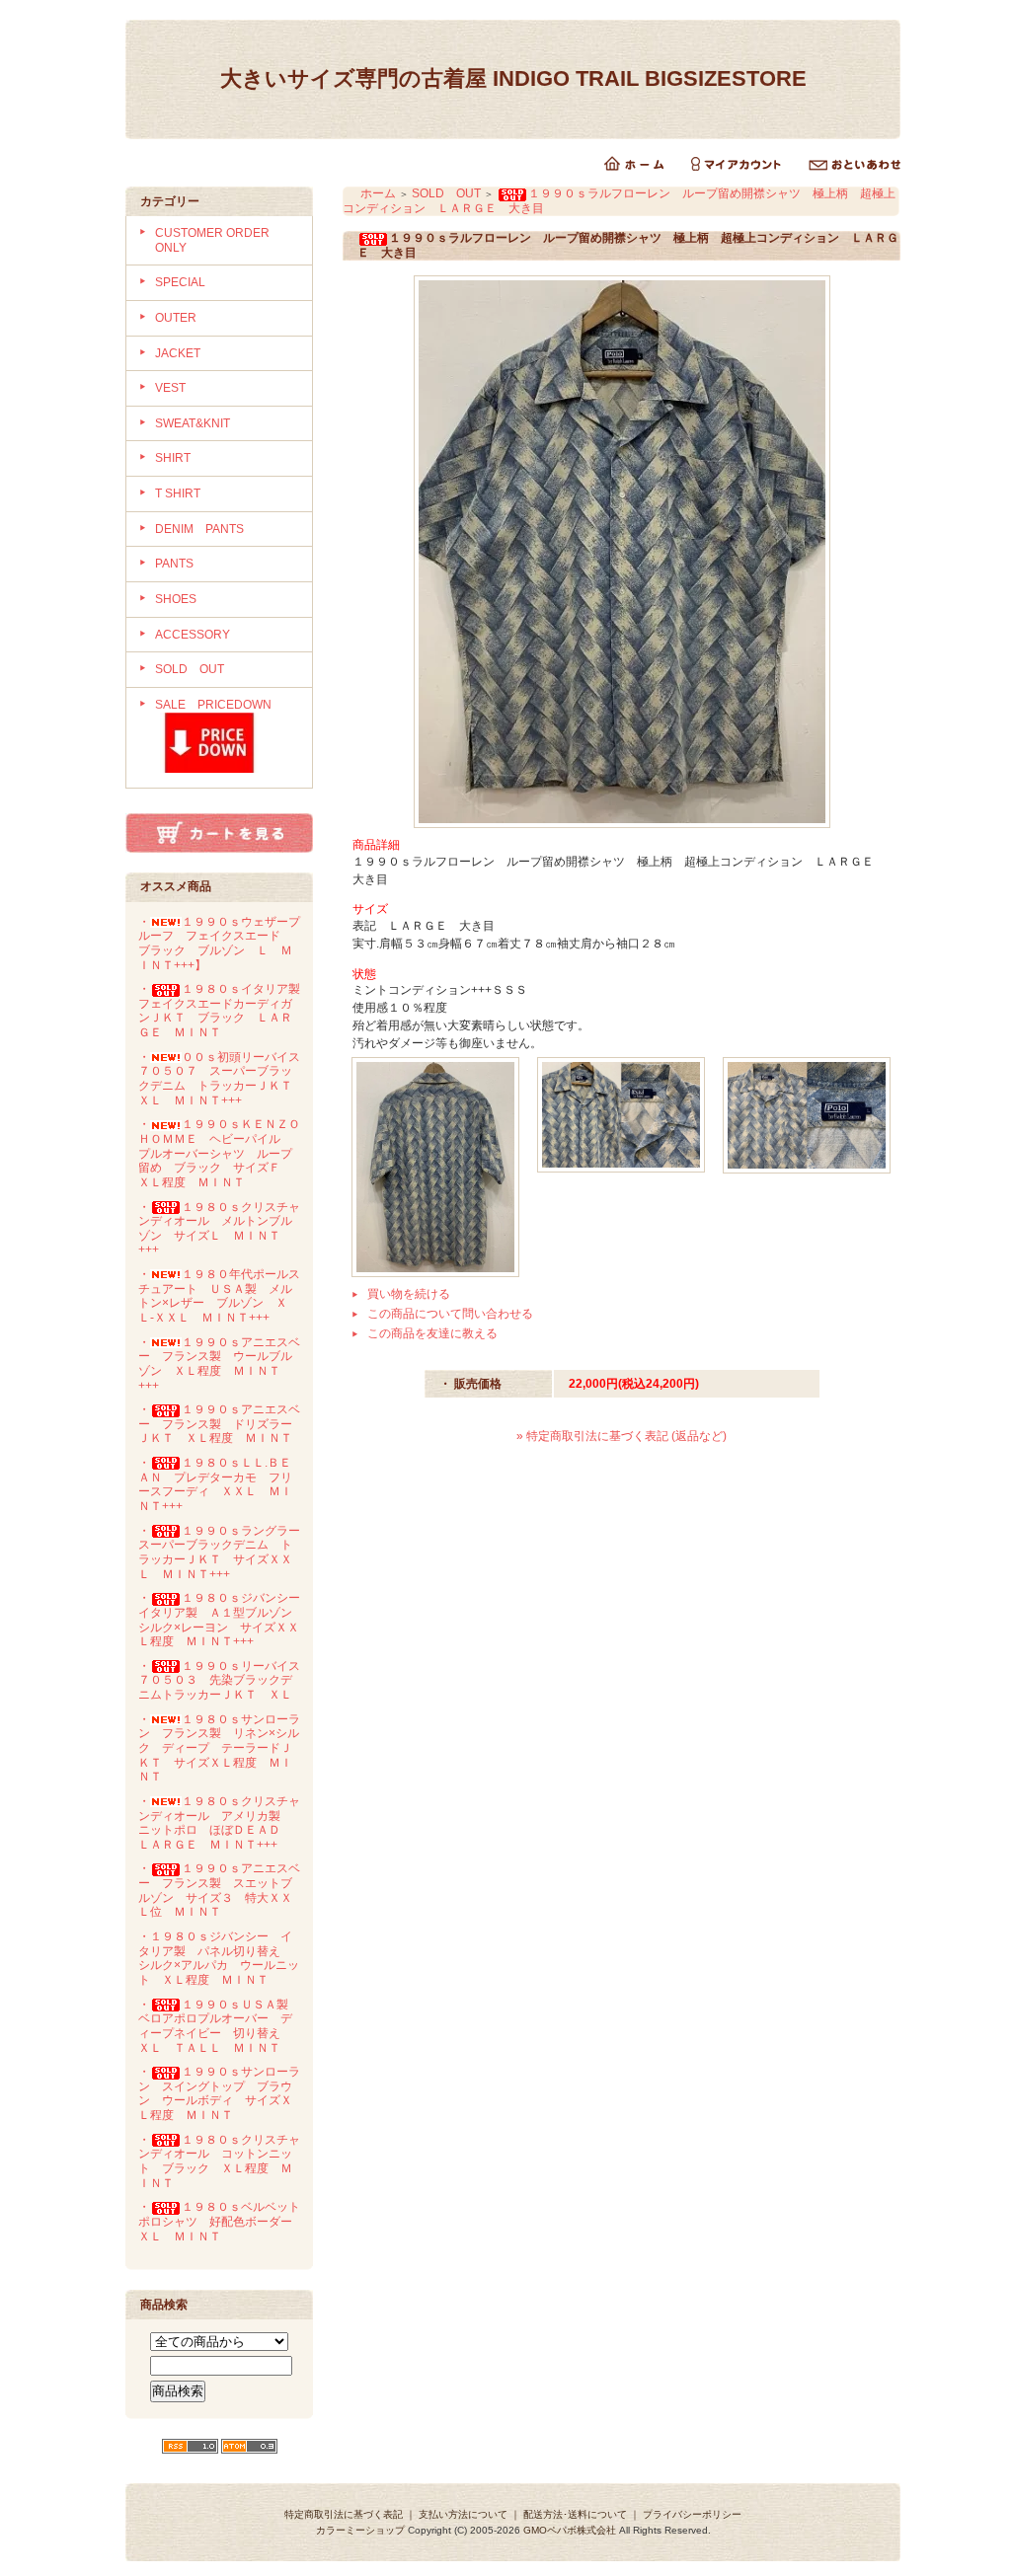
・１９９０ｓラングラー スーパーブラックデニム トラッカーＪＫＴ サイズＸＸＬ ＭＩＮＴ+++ (225, 1553)
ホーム (378, 193)
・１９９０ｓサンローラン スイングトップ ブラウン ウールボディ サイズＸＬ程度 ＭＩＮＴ (219, 2093)
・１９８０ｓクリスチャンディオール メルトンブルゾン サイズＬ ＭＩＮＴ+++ (219, 1229)
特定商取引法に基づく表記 (344, 2514)
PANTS (174, 564)
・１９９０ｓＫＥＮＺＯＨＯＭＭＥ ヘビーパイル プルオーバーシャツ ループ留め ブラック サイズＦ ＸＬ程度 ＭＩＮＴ (219, 1153)
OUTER (176, 318)
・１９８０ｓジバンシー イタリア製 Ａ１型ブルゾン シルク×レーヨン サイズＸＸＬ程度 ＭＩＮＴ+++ (225, 1620)
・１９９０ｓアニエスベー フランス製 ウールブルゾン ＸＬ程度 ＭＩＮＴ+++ (219, 1364)
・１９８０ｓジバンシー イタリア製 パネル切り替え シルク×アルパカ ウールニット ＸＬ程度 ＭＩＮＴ (219, 1958)
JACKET (178, 353)
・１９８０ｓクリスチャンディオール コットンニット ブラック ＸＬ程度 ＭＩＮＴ (219, 2161)
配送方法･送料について (575, 2514)
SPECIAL (180, 282)
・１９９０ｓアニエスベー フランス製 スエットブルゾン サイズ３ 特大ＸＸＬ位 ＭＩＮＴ (219, 1890)
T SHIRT (178, 493)
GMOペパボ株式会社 (570, 2530)
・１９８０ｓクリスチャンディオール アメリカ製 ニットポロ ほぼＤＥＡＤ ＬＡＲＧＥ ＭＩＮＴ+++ (219, 1823)
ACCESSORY (193, 635)
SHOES (176, 599)
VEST (170, 388)
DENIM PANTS (199, 529)
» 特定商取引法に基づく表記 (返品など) (622, 1436)
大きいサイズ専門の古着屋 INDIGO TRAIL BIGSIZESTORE (524, 78)
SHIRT (173, 458)
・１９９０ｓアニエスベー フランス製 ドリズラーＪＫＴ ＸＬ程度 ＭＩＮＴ (219, 1424)
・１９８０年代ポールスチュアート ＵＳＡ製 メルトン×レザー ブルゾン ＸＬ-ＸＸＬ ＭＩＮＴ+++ (219, 1296)
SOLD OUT (190, 669)
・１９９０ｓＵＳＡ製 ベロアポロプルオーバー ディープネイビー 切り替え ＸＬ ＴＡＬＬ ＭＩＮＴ (219, 2026)
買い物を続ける (409, 1294)
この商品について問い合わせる (450, 1314)
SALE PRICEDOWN (213, 705)
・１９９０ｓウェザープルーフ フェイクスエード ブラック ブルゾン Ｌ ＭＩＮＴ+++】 (219, 944)
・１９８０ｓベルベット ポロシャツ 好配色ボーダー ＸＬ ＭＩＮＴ (225, 2221)
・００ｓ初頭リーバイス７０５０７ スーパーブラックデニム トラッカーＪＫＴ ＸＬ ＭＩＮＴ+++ (221, 1079)
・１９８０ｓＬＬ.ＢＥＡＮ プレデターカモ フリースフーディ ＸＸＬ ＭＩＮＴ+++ (215, 1484)
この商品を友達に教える (432, 1333)
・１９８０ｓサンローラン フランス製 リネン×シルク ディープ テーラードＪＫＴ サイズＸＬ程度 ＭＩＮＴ (219, 1748)
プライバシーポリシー (692, 2514)
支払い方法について (463, 2514)
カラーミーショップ (360, 2530)
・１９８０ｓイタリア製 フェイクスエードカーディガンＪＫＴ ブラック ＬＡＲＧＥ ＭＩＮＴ (225, 1011)
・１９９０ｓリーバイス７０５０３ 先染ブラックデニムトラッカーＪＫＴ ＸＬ (219, 1680)
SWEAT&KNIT (193, 423)
